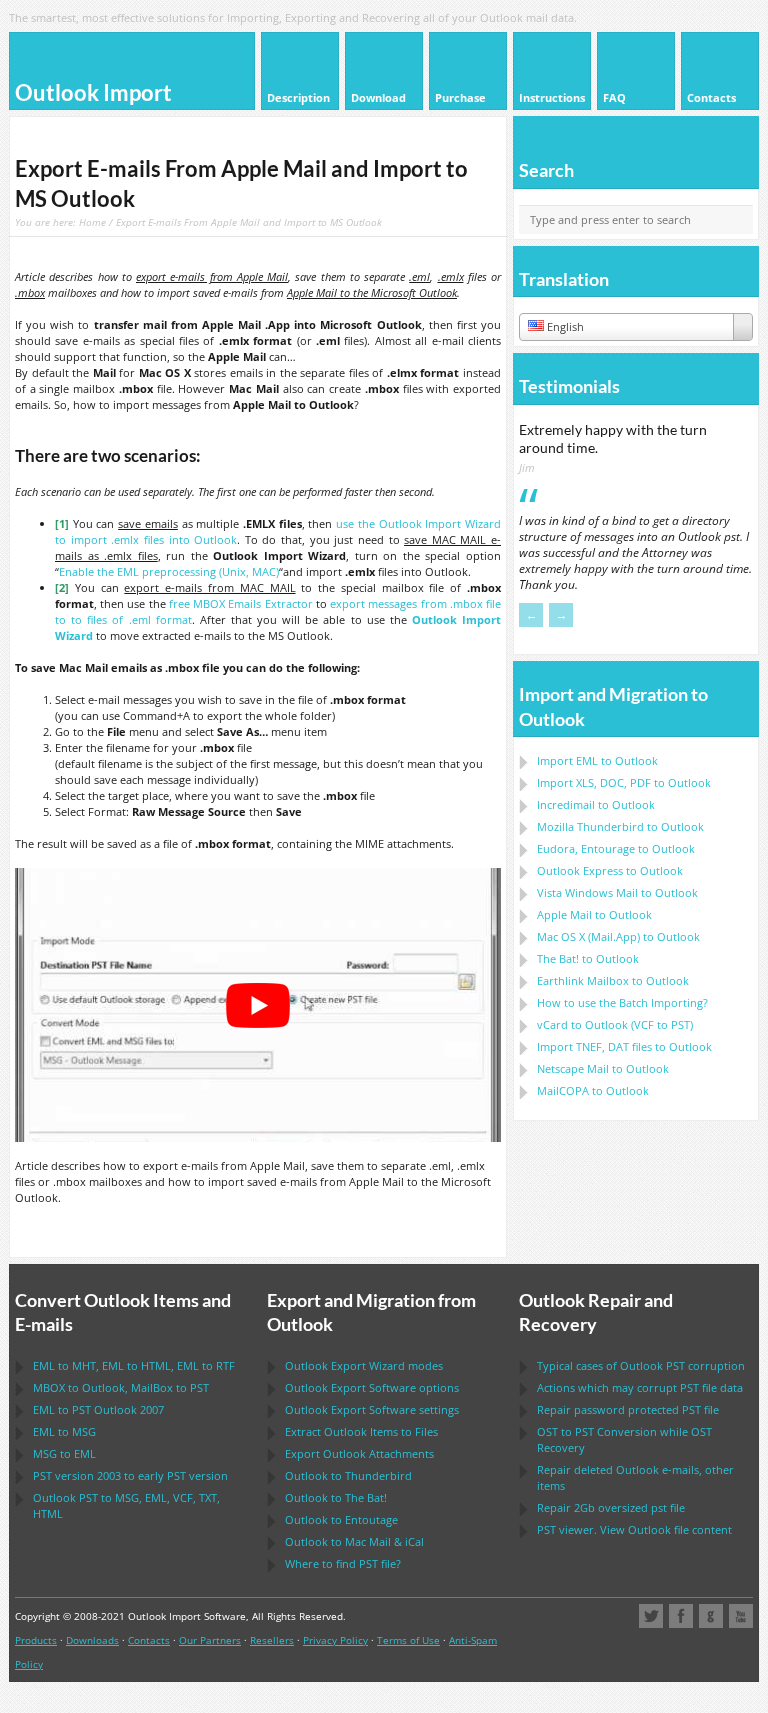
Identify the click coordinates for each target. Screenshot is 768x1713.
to (620, 826)
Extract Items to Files (361, 1431)
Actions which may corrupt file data (640, 1387)
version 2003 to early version (130, 1475)
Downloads (92, 1640)
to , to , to (134, 1365)
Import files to (624, 1046)
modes (364, 1365)
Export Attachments (359, 1453)
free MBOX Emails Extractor (241, 603)
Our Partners (210, 1640)
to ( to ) (615, 1024)
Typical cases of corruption (641, 1365)
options (372, 1387)
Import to (597, 760)
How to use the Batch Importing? (622, 1002)
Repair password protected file (628, 1409)
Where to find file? (343, 1563)
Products (36, 1640)
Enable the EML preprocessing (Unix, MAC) (169, 571)
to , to (121, 1387)
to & (354, 1541)
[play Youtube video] (258, 1004)
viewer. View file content (634, 1529)
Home (92, 222)
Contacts (149, 1640)
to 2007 (98, 1409)
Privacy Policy (335, 1640)
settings (372, 1409)
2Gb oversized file (611, 1507)
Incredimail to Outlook (596, 804)
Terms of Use (408, 1640)
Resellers (272, 1640)
